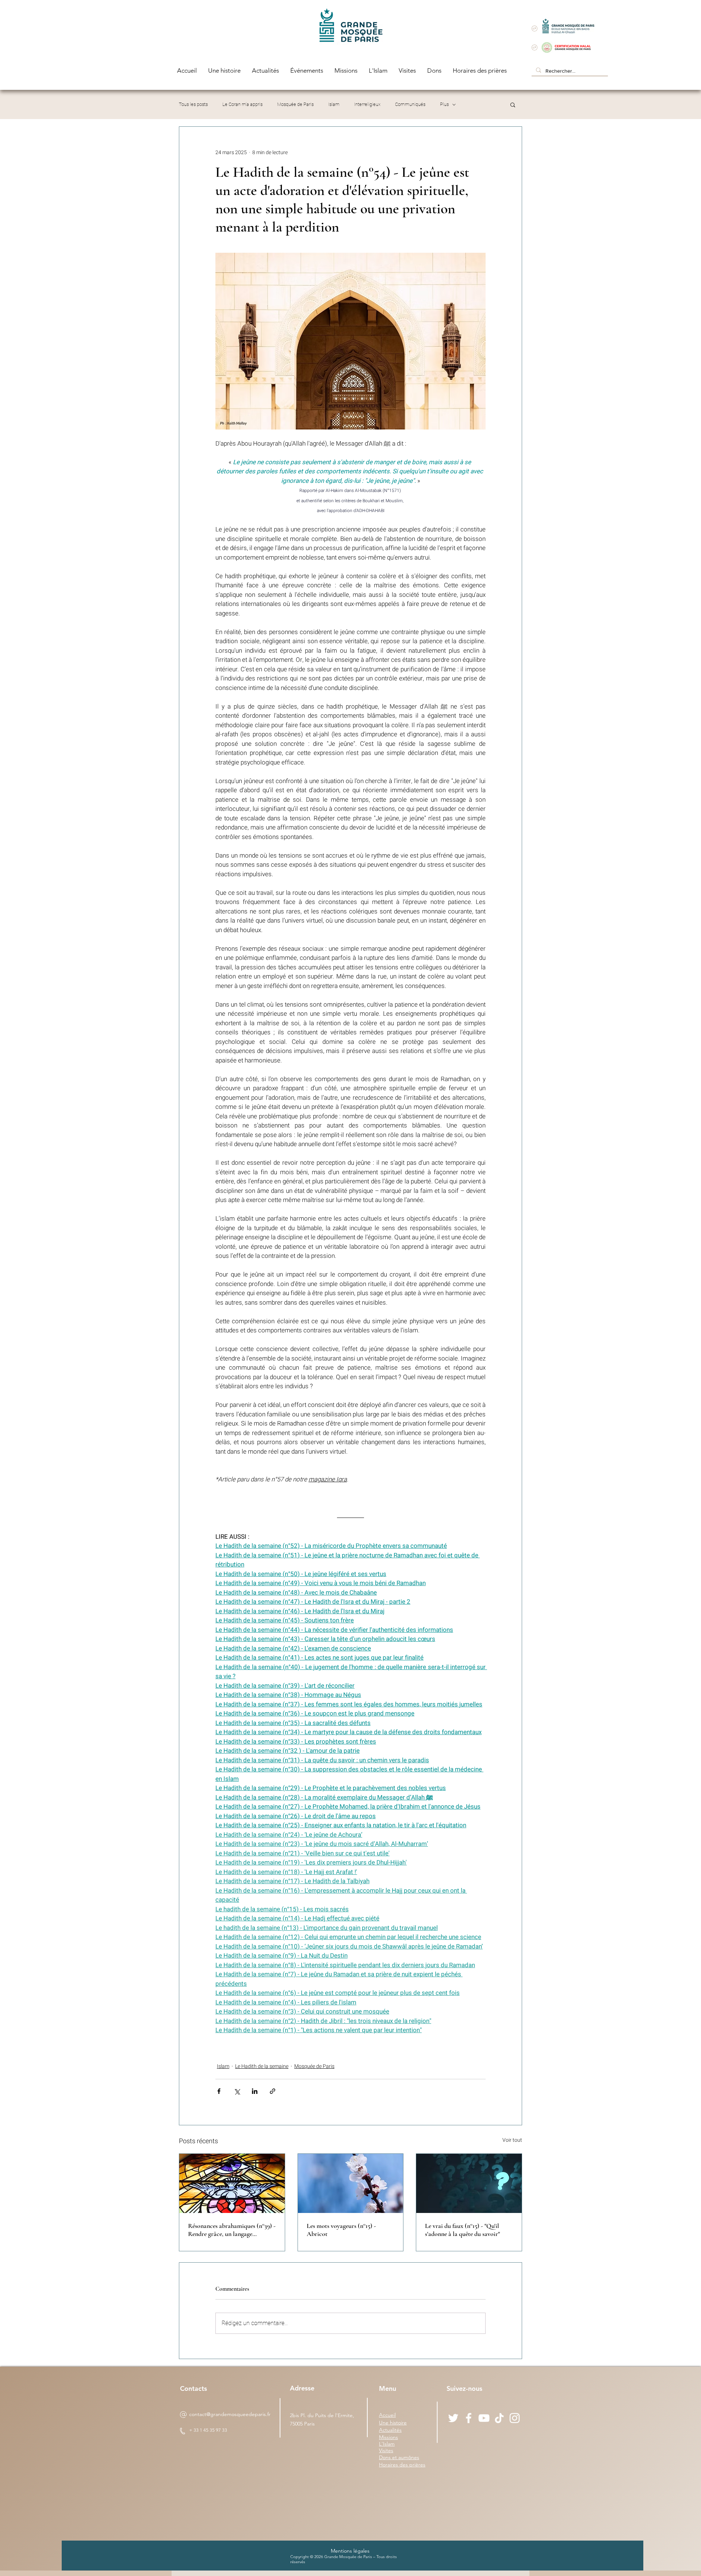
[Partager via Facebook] (219, 2091)
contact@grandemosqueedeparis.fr (230, 2414)
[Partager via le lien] (273, 2091)
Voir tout (512, 2140)
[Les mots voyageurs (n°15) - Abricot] (351, 2183)
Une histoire (393, 2423)
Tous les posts (193, 104)
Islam (334, 104)
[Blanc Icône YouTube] (484, 2418)
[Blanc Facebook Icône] (469, 2418)
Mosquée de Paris (295, 104)
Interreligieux (367, 104)
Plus (444, 104)
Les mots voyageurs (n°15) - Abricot (341, 2230)
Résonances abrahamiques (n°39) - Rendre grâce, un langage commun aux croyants (232, 2230)
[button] (513, 104)
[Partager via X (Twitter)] (237, 2091)
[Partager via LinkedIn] (255, 2091)
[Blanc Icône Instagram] (515, 2418)
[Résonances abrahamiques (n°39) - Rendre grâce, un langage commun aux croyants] (232, 2183)
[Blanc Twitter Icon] (453, 2418)
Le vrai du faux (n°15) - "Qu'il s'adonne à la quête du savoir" (462, 2230)
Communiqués (410, 104)
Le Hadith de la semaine (262, 2066)
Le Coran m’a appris (242, 104)
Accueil (387, 2415)
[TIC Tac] (499, 2418)
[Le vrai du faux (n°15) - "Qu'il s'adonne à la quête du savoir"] (469, 2183)
